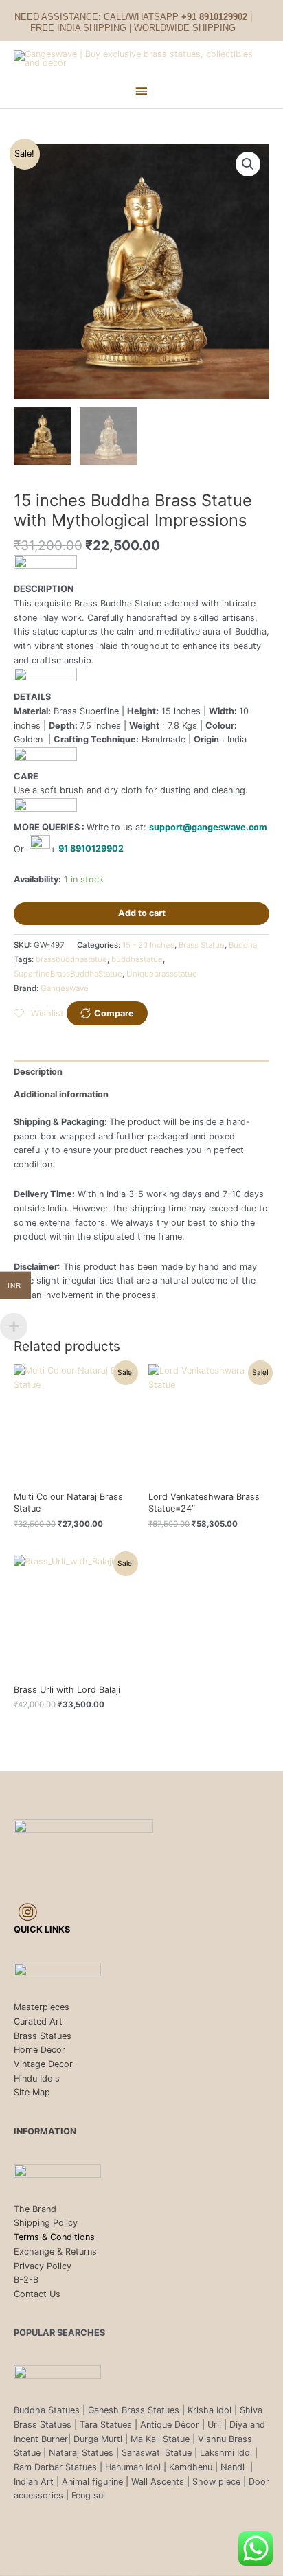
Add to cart (142, 913)
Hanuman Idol (133, 2467)
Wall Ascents (158, 2482)
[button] (248, 164)
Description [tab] (38, 1072)
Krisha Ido (208, 2410)
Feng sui (88, 2495)
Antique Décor (170, 2425)
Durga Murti (98, 2439)
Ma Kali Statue (160, 2439)
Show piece (216, 2482)
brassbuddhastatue (71, 959)
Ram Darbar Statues (55, 2467)
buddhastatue (137, 959)
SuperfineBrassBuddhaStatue (68, 974)
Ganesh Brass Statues (134, 2410)
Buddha (243, 945)
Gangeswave (65, 988)
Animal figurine (94, 2482)
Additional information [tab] (61, 1094)
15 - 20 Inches (148, 945)
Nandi (234, 2467)
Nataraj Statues (81, 2453)
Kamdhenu (191, 2467)
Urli (214, 2425)
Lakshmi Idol (227, 2453)
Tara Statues (106, 2425)
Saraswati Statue (157, 2453)
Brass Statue (202, 945)
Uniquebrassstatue (162, 974)
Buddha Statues (47, 2410)
